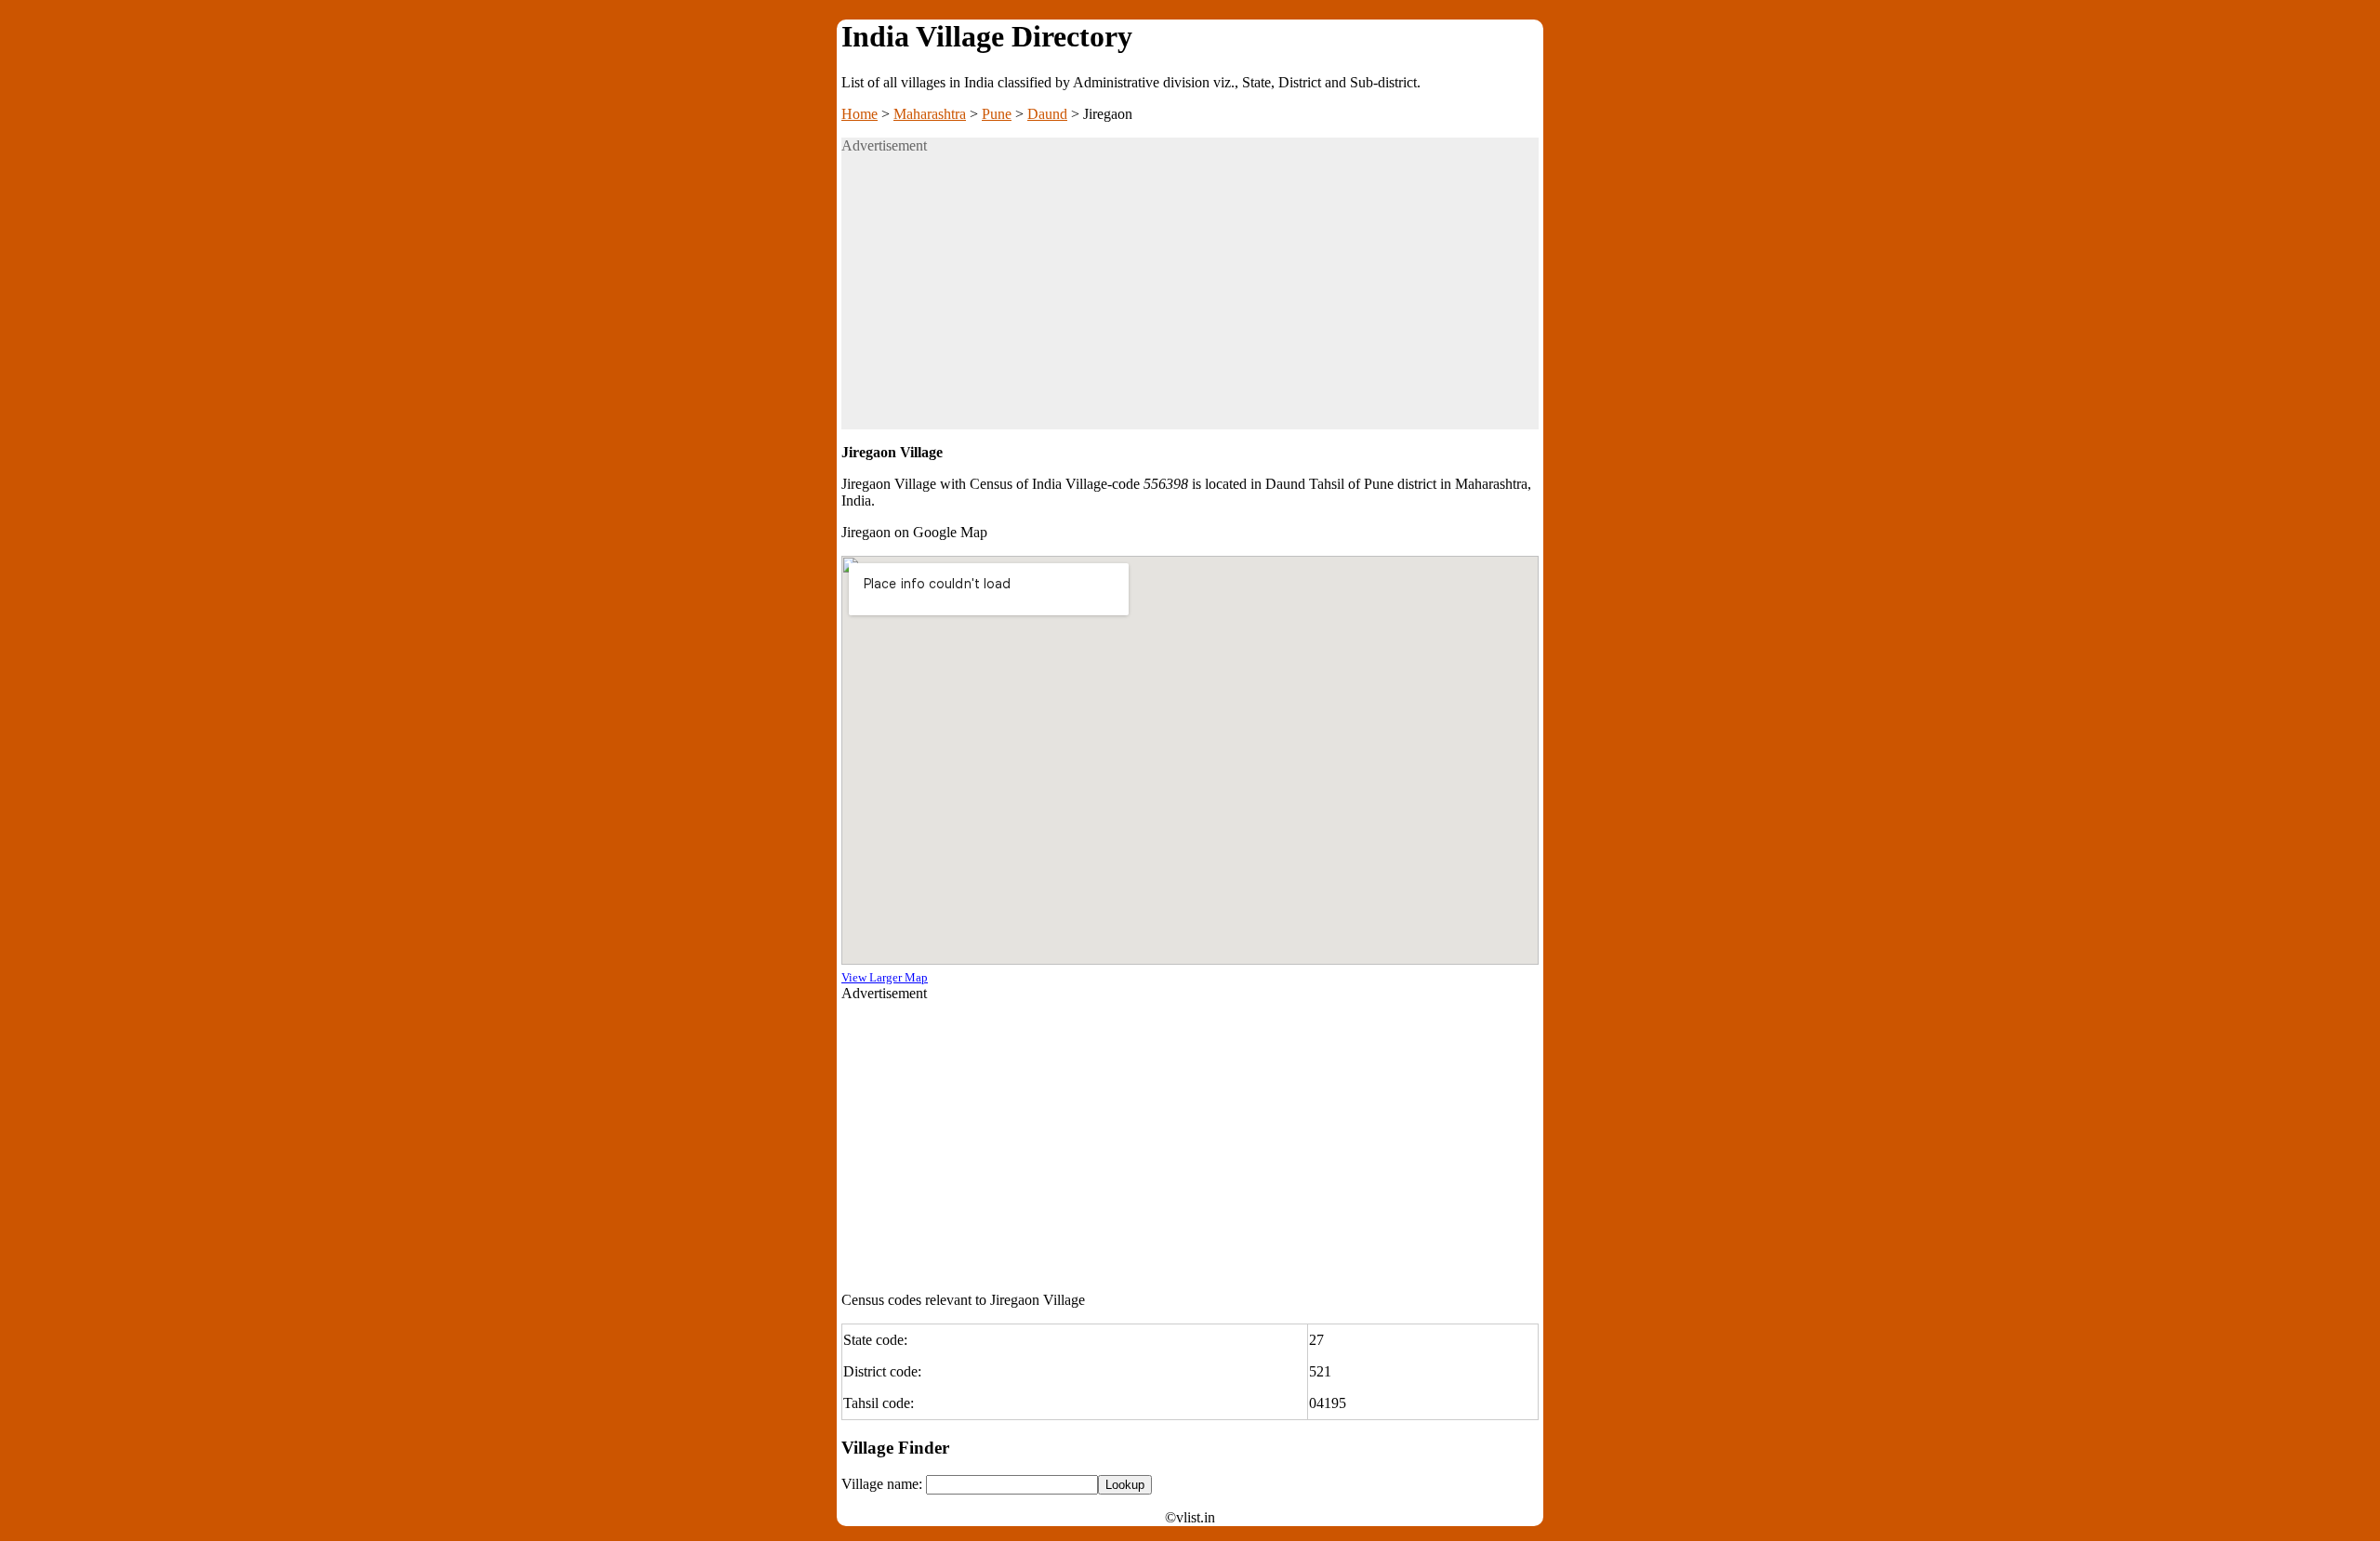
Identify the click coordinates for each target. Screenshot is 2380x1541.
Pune (997, 114)
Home (859, 114)
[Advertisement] (1190, 299)
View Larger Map (885, 977)
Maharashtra (930, 114)
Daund (1047, 114)
